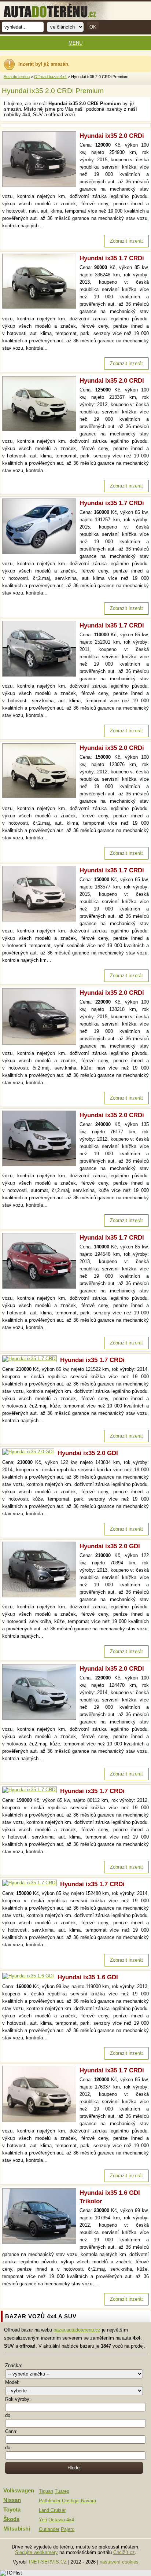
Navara (89, 2501)
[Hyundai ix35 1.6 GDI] (30, 1976)
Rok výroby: (18, 2399)
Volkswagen (19, 2491)
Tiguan (46, 2491)
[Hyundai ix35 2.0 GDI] (30, 1452)
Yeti (43, 2520)
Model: (12, 2382)
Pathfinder (50, 2501)
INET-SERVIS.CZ (48, 2562)
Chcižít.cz (124, 2552)
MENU (75, 43)
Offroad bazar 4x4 (50, 77)
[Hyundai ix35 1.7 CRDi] (41, 307)
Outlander (49, 2529)
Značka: (14, 2365)
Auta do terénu (17, 77)
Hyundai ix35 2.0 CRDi (112, 136)
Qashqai (71, 2501)
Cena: (11, 2431)
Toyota (12, 2510)
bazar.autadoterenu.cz (77, 2330)
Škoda (11, 2519)
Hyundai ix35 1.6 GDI (88, 1977)
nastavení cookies (119, 2562)
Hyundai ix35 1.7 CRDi (112, 258)
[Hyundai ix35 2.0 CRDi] (41, 185)
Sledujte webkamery (36, 2552)
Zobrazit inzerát (126, 241)
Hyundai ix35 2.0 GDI (88, 1453)
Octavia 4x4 (61, 2520)
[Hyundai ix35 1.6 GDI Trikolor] (41, 2242)
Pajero (68, 2529)
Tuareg (62, 2491)
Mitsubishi (17, 2529)
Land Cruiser (52, 2510)
